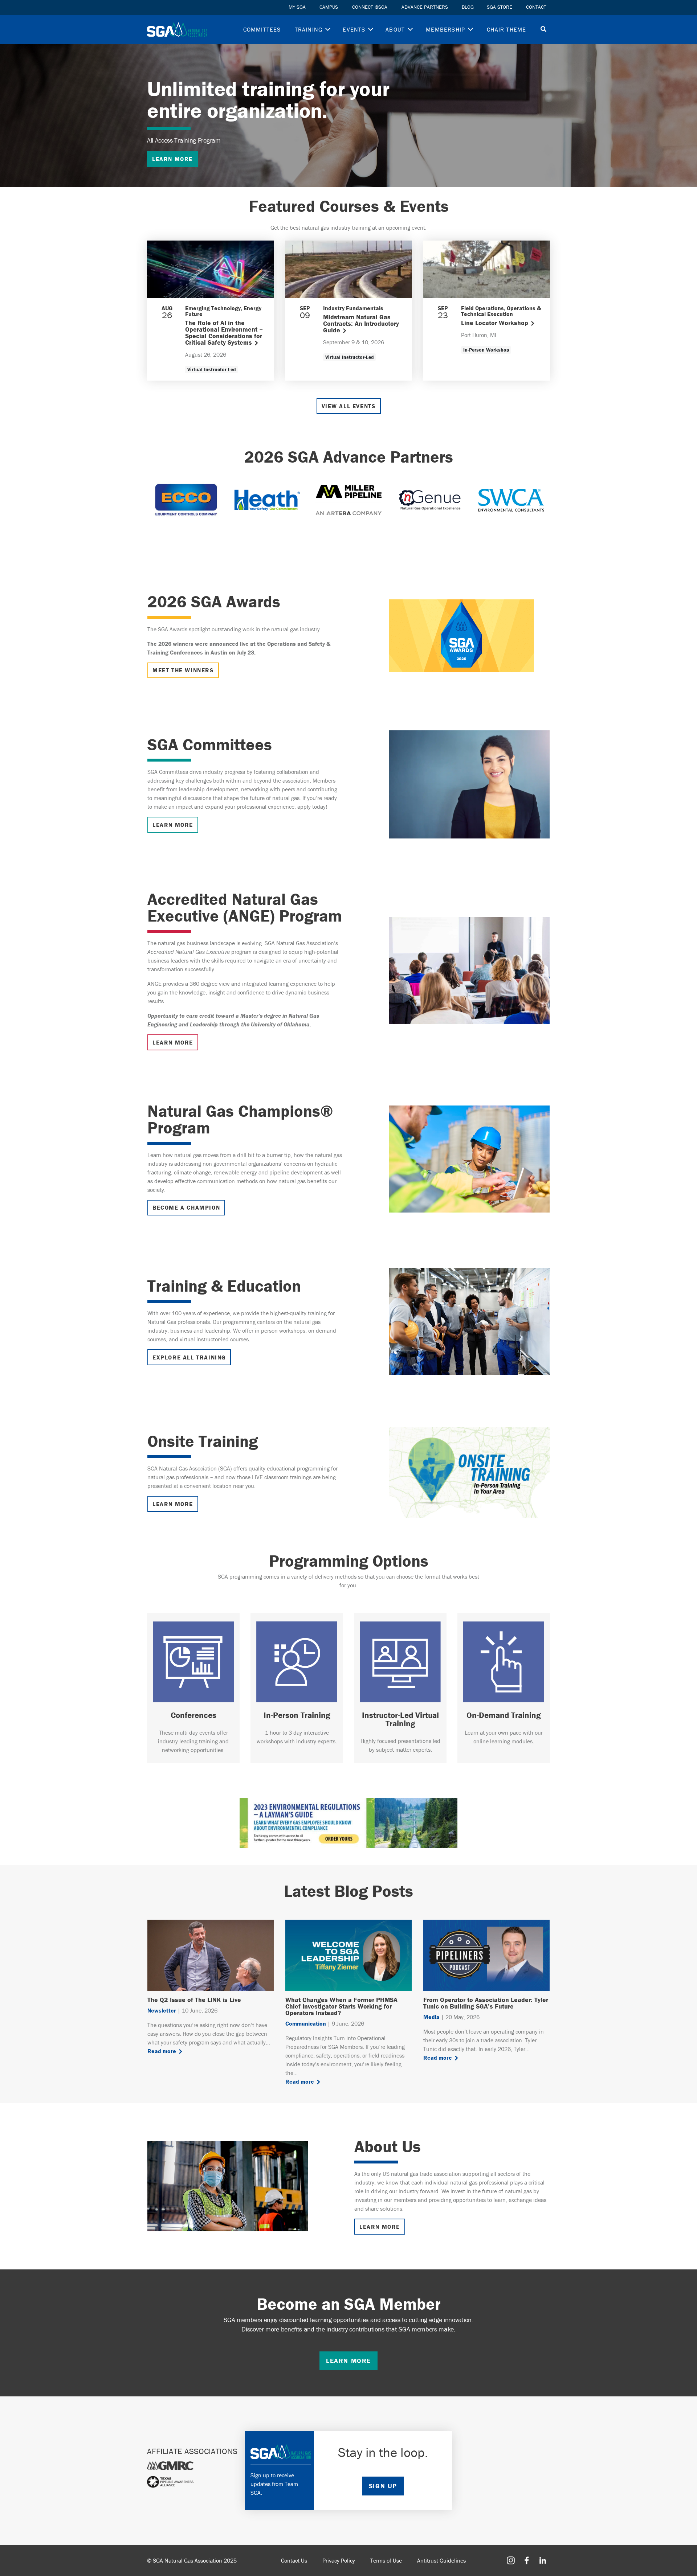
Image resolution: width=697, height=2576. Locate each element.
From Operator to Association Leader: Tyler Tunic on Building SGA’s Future (486, 2003)
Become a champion (186, 1207)
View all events (349, 406)
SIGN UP (383, 2486)
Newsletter (162, 2010)
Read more (162, 2051)
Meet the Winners (183, 670)
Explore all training (189, 1357)
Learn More (173, 1504)
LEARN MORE (172, 159)
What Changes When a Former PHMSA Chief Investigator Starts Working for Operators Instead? (341, 2006)
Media (431, 2017)
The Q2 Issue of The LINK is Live (194, 2000)
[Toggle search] (543, 30)
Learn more (348, 2361)
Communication (306, 2023)
